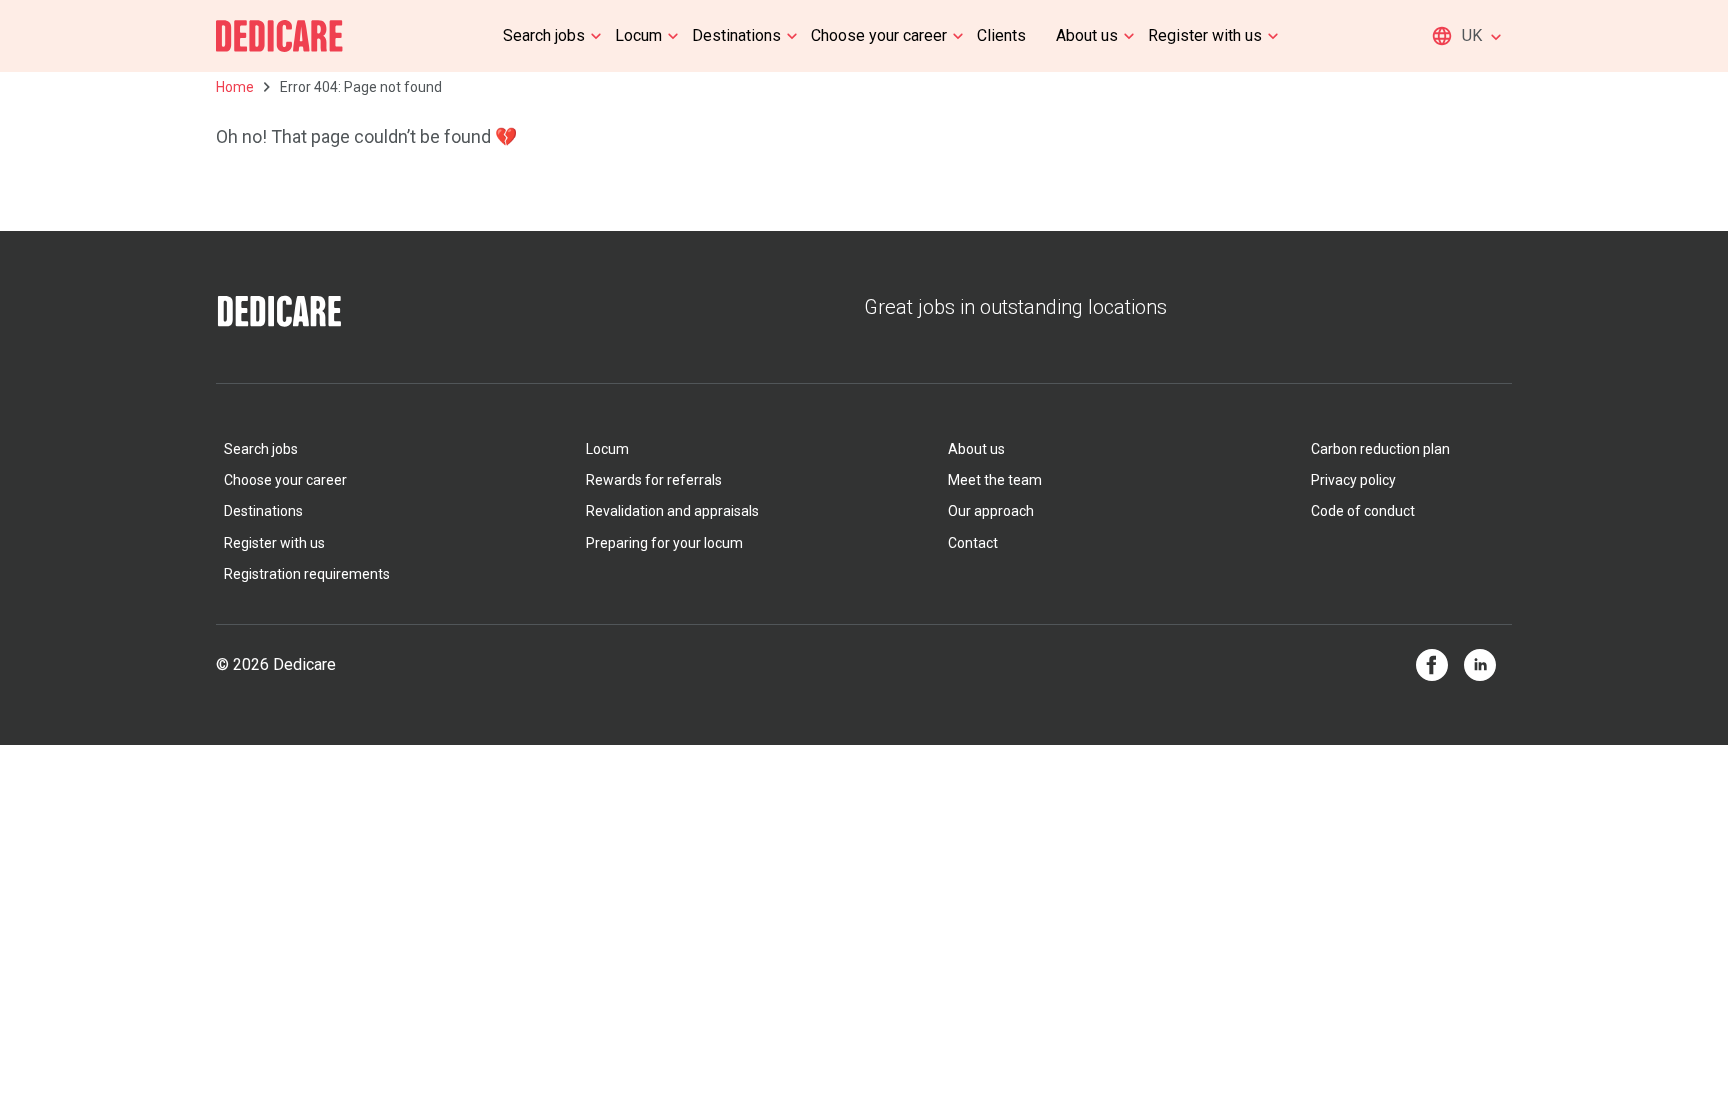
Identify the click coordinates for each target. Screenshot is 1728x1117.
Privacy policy (1353, 480)
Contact (973, 543)
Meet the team (995, 480)
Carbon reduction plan (1380, 449)
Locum (638, 35)
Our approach (991, 511)
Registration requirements (307, 574)
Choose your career (879, 35)
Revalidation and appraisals (672, 511)
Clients (1001, 35)
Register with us (1205, 35)
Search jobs (544, 35)
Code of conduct (1363, 511)
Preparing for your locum (664, 543)
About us (1087, 35)
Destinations (736, 35)
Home (235, 87)
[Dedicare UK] (279, 36)
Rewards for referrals (654, 480)
